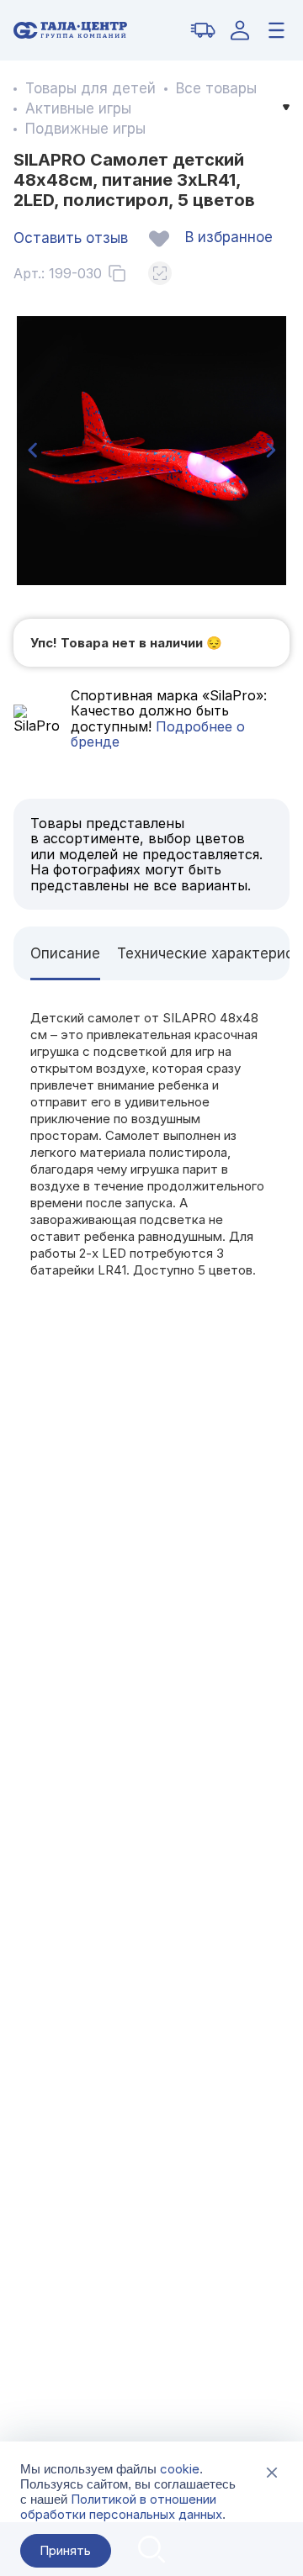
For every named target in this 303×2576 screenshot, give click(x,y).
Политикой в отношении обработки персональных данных (121, 2507)
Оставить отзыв (71, 238)
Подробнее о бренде (158, 734)
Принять (65, 2550)
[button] (32, 451)
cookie (180, 2469)
